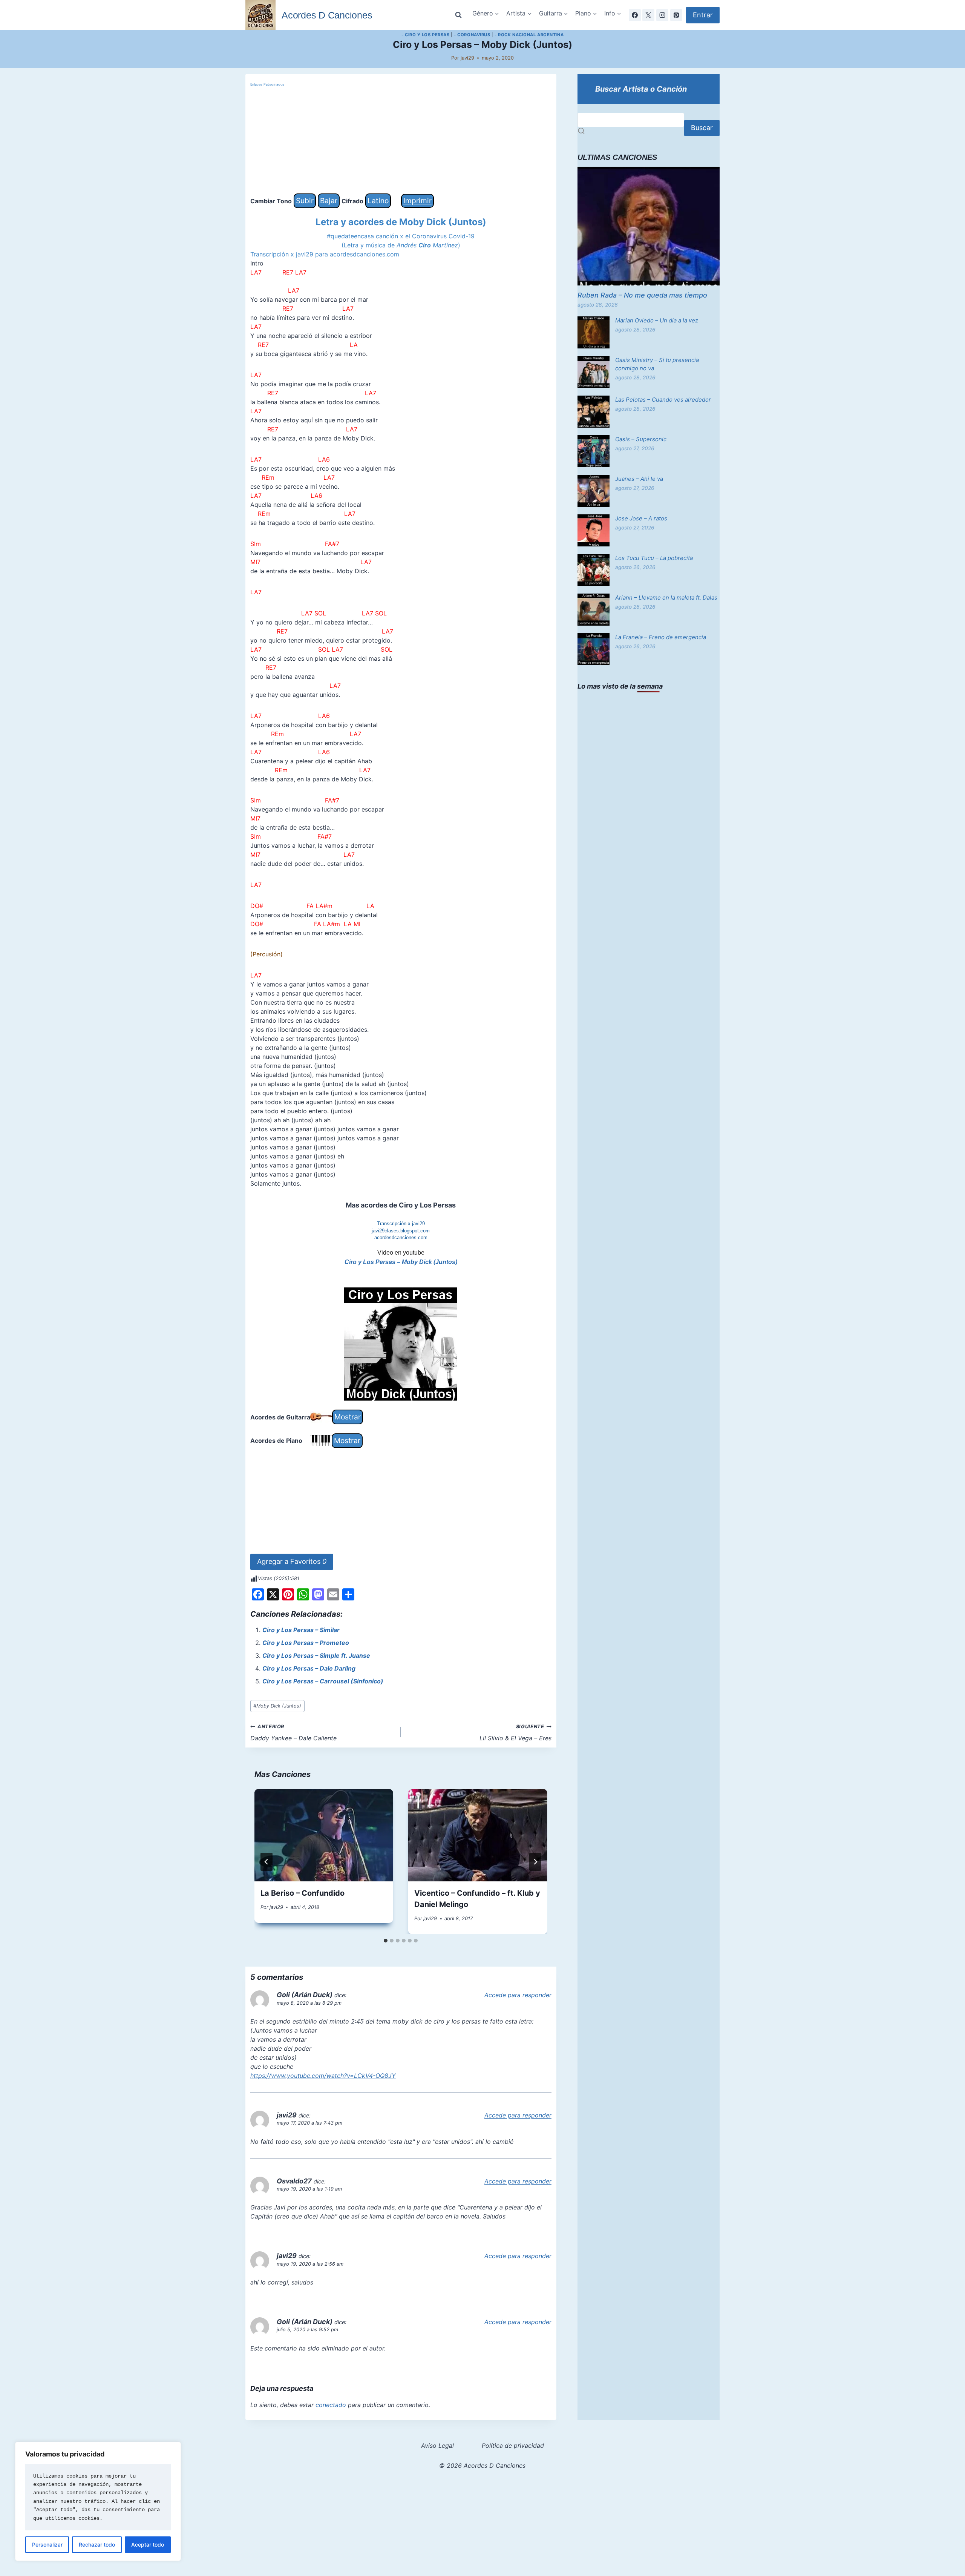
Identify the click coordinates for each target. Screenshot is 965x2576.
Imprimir (417, 201)
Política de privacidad (513, 2446)
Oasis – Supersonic (641, 439)
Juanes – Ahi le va (639, 479)
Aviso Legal (437, 2446)
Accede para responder (518, 1995)
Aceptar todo (148, 2545)
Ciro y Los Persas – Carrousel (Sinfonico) (323, 1681)
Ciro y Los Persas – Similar (301, 1630)
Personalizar (47, 2545)
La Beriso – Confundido (303, 1893)
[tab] (386, 1941)
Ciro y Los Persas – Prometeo (306, 1643)
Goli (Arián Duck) (305, 1995)
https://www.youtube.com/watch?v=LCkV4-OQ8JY (323, 2076)
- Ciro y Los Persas (426, 35)
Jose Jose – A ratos (641, 518)
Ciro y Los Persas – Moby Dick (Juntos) (401, 1262)
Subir (305, 201)
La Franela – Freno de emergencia (661, 637)
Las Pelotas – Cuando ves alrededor (663, 400)
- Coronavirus (472, 35)
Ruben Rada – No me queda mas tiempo (642, 295)
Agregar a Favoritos (292, 1561)
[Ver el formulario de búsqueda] (458, 15)
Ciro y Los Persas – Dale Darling (309, 1668)
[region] (98, 2501)
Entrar (703, 15)
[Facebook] (635, 15)
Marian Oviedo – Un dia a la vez (657, 320)
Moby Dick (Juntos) (277, 1706)
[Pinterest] (676, 15)
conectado (331, 2405)
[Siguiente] (535, 1862)
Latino (378, 201)
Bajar (329, 201)
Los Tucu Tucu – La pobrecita (654, 558)
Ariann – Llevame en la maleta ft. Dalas (666, 598)
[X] (648, 15)
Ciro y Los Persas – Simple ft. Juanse (316, 1655)
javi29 (467, 58)
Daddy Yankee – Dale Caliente (293, 1733)
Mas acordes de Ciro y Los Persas (401, 1205)
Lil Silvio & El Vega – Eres (515, 1733)
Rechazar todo (97, 2545)
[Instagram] (662, 15)
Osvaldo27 (294, 2181)
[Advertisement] (401, 141)
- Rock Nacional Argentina (529, 35)
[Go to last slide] (267, 1862)
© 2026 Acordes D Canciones (482, 2466)
